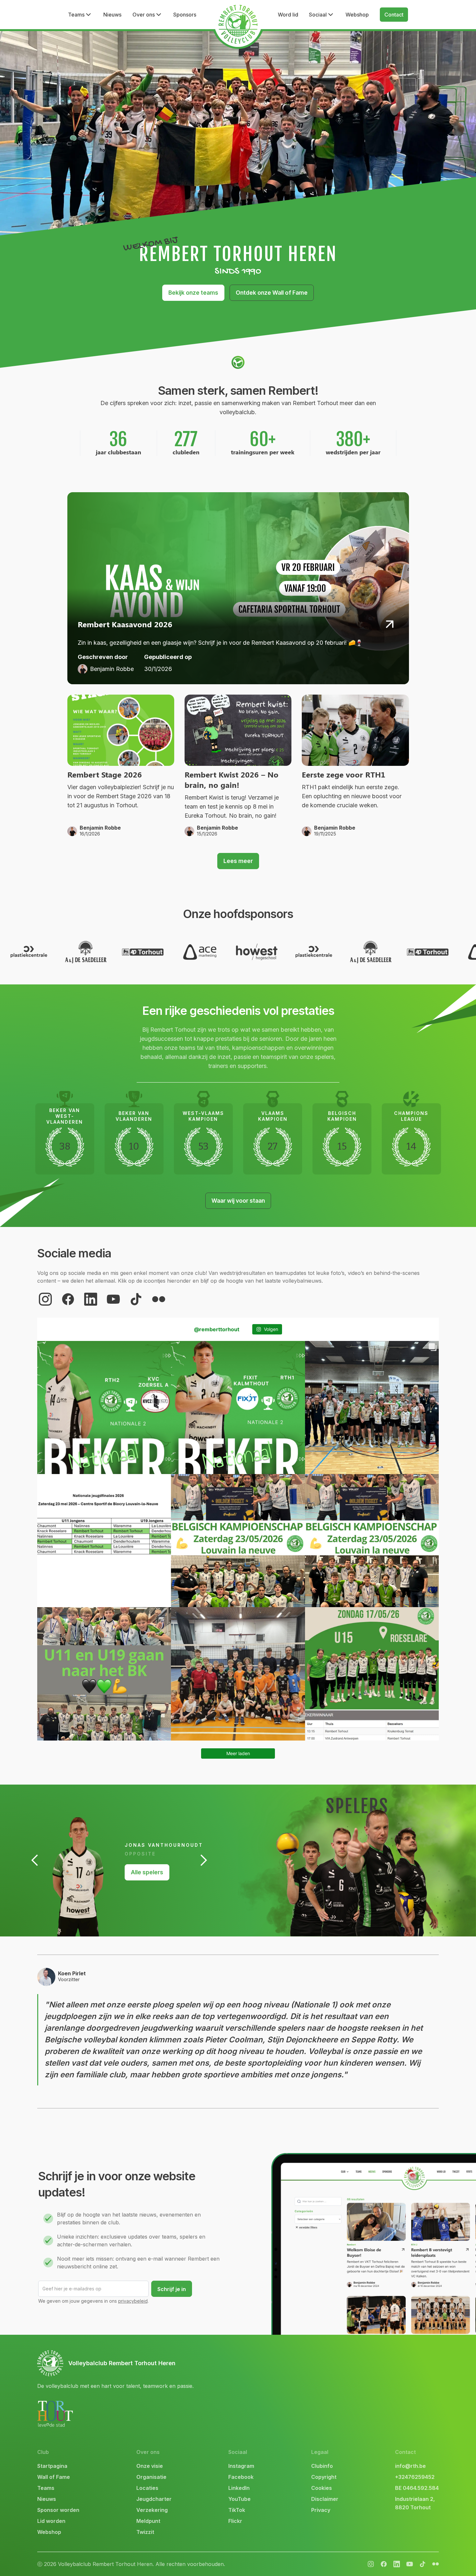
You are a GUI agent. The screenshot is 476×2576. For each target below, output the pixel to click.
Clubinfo (322, 2466)
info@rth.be (410, 2466)
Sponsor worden (58, 2510)
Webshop (357, 15)
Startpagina (52, 2466)
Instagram (241, 2466)
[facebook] (68, 1299)
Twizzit (145, 2532)
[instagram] (45, 1299)
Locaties (147, 2488)
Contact (394, 15)
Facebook (241, 2477)
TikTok (237, 2510)
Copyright (324, 2477)
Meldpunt (148, 2521)
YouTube (239, 2499)
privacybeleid (133, 2301)
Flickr (235, 2521)
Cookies (322, 2488)
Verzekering (152, 2510)
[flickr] (159, 1299)
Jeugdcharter (154, 2499)
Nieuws (112, 15)
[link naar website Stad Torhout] (55, 2414)
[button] (80, 15)
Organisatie (151, 2477)
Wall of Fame (54, 2477)
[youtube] (113, 1299)
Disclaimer (325, 2499)
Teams (46, 2488)
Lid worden (51, 2521)
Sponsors (185, 15)
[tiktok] (136, 1299)
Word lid (288, 15)
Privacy (321, 2510)
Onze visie (150, 2466)
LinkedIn (239, 2488)
